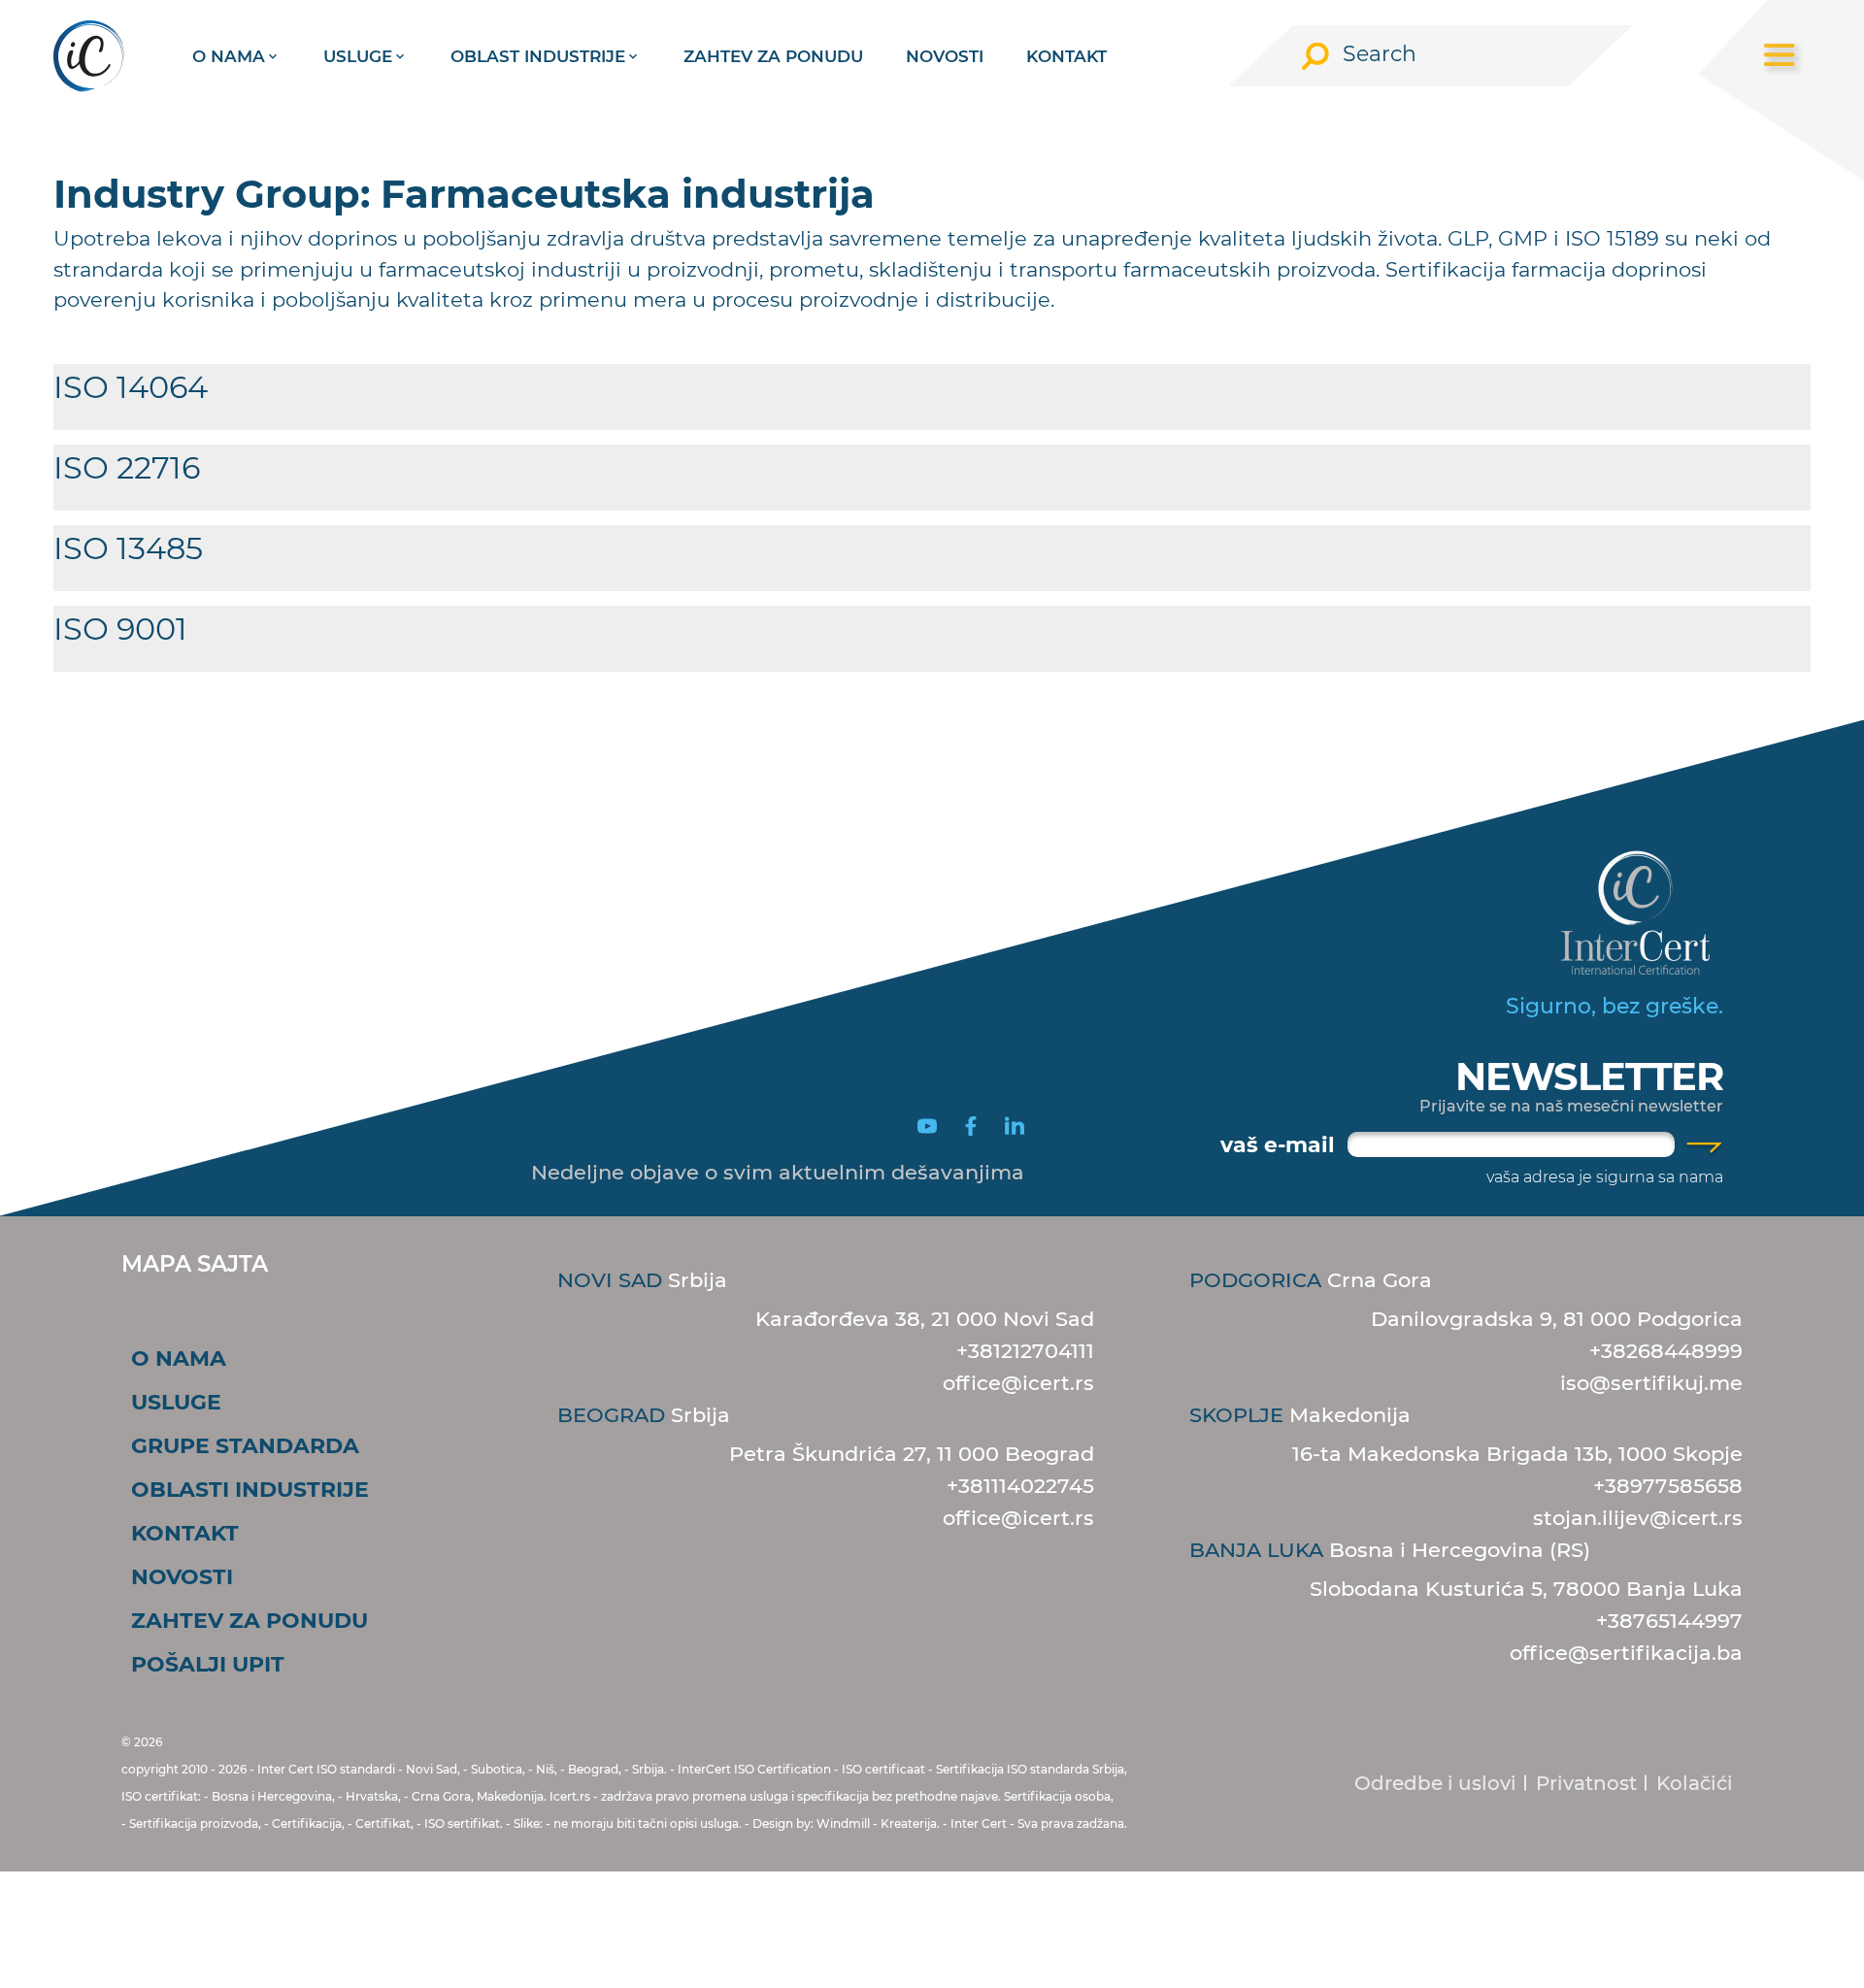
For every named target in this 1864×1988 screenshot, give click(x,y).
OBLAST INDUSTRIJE (538, 56)
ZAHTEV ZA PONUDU (773, 56)
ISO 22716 (127, 467)
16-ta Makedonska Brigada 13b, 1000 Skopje (1517, 1454)
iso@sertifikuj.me (1651, 1383)
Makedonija (1300, 1415)
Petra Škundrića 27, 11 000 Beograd (912, 1454)
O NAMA (179, 1358)
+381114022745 (1020, 1486)
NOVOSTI (945, 56)
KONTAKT (1066, 56)
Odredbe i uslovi (1435, 1783)
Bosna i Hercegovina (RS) (1390, 1550)
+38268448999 (1666, 1351)
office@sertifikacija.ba (1626, 1653)
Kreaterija (909, 1823)
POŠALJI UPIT (208, 1664)
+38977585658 (1668, 1486)
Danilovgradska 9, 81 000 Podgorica (1557, 1319)
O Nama (229, 56)
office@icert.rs (1018, 1383)
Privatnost (1586, 1783)
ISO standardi (356, 1769)
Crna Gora (1311, 1280)
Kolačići (1695, 1783)
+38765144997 (1669, 1621)
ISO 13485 (128, 548)
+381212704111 (1025, 1351)
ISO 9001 (120, 629)
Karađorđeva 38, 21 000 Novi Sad (925, 1319)
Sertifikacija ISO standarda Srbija (1030, 1769)
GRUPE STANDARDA (245, 1446)
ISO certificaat (883, 1769)
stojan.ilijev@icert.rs (1638, 1518)
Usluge (358, 56)
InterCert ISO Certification (754, 1769)
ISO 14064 (131, 387)
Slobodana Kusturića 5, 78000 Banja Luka (1526, 1589)
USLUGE (176, 1402)
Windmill (843, 1823)
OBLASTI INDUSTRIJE (250, 1490)
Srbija (642, 1280)
